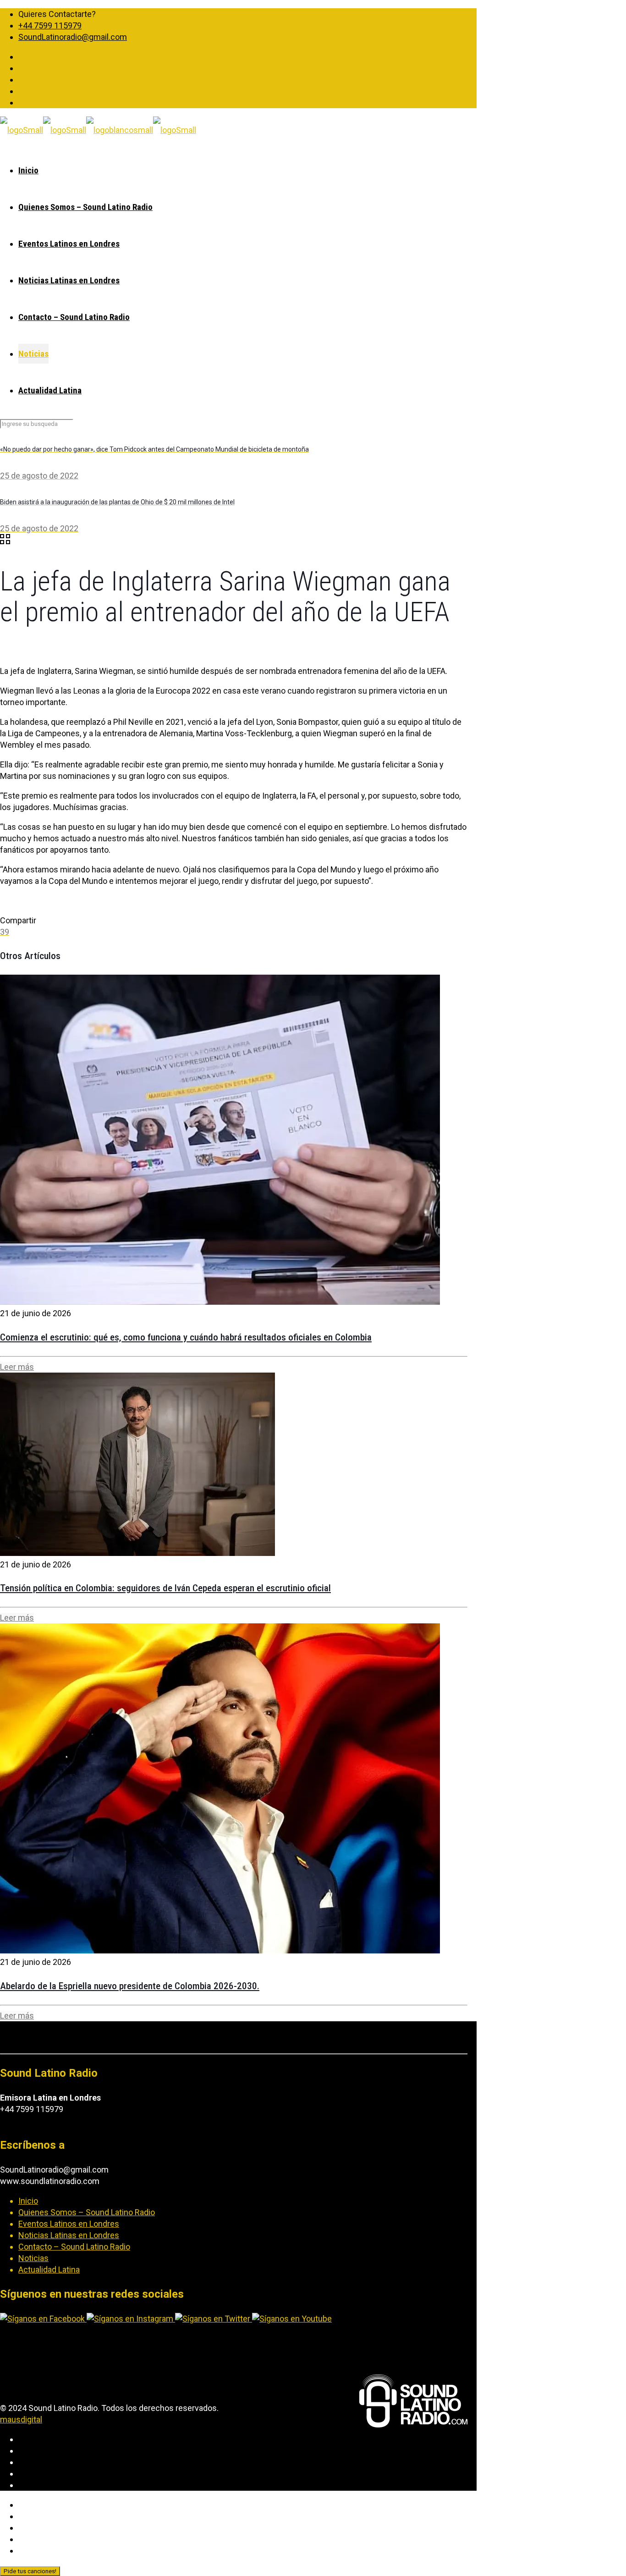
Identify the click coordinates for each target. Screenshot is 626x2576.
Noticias (33, 2258)
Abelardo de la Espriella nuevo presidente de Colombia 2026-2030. (130, 1986)
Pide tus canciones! (30, 2571)
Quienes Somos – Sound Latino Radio (87, 2212)
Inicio (28, 2201)
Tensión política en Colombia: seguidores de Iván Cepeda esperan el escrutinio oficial (165, 1588)
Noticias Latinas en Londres (69, 2235)
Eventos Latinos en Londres (69, 2224)
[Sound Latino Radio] (98, 130)
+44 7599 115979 (50, 25)
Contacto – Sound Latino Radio (74, 2247)
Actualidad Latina (49, 2270)
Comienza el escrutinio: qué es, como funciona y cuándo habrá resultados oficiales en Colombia (186, 1337)
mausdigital (21, 2419)
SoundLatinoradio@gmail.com (73, 37)
